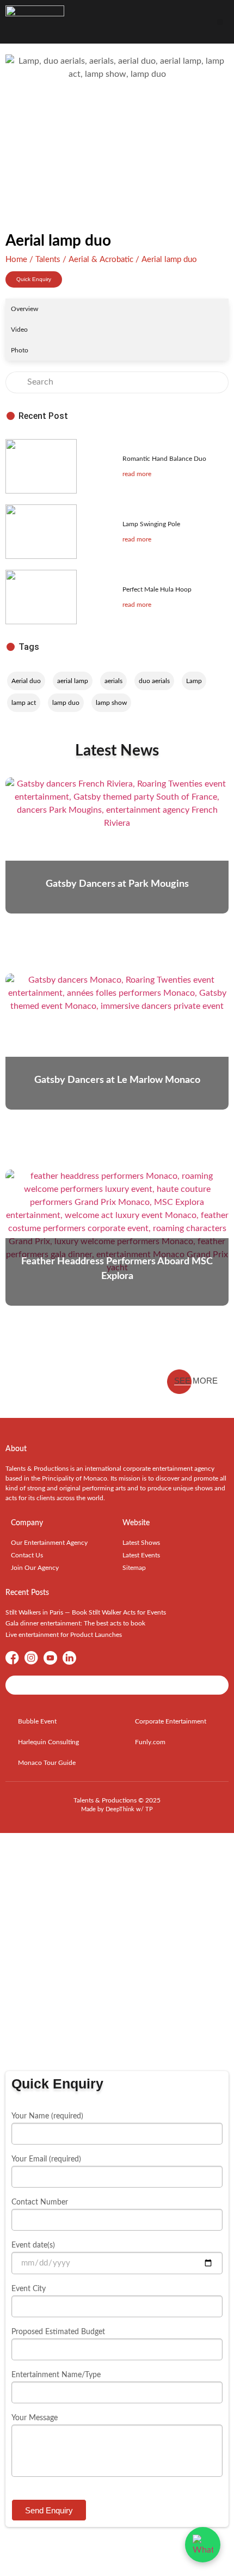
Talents (48, 260)
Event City (29, 2289)
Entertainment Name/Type (56, 2375)
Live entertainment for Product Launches (64, 1635)
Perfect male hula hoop (157, 589)
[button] (220, 22)
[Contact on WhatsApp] (203, 2545)
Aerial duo (26, 681)
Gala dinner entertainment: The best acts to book (75, 1623)
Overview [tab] (24, 309)
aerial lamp (73, 681)
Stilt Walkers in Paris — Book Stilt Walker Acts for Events (86, 1612)
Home (16, 260)
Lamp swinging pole (151, 524)
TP (149, 1809)
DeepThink (120, 1809)
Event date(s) (33, 2245)
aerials (113, 681)
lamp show (111, 703)
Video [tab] (19, 330)
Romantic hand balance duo (164, 459)
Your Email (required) (46, 2159)
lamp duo (66, 703)
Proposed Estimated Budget (58, 2332)
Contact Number (40, 2202)
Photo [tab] (20, 350)
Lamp (194, 681)
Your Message (35, 2418)
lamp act (24, 703)
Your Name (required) (47, 2116)
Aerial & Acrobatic (101, 260)
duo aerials (154, 681)
